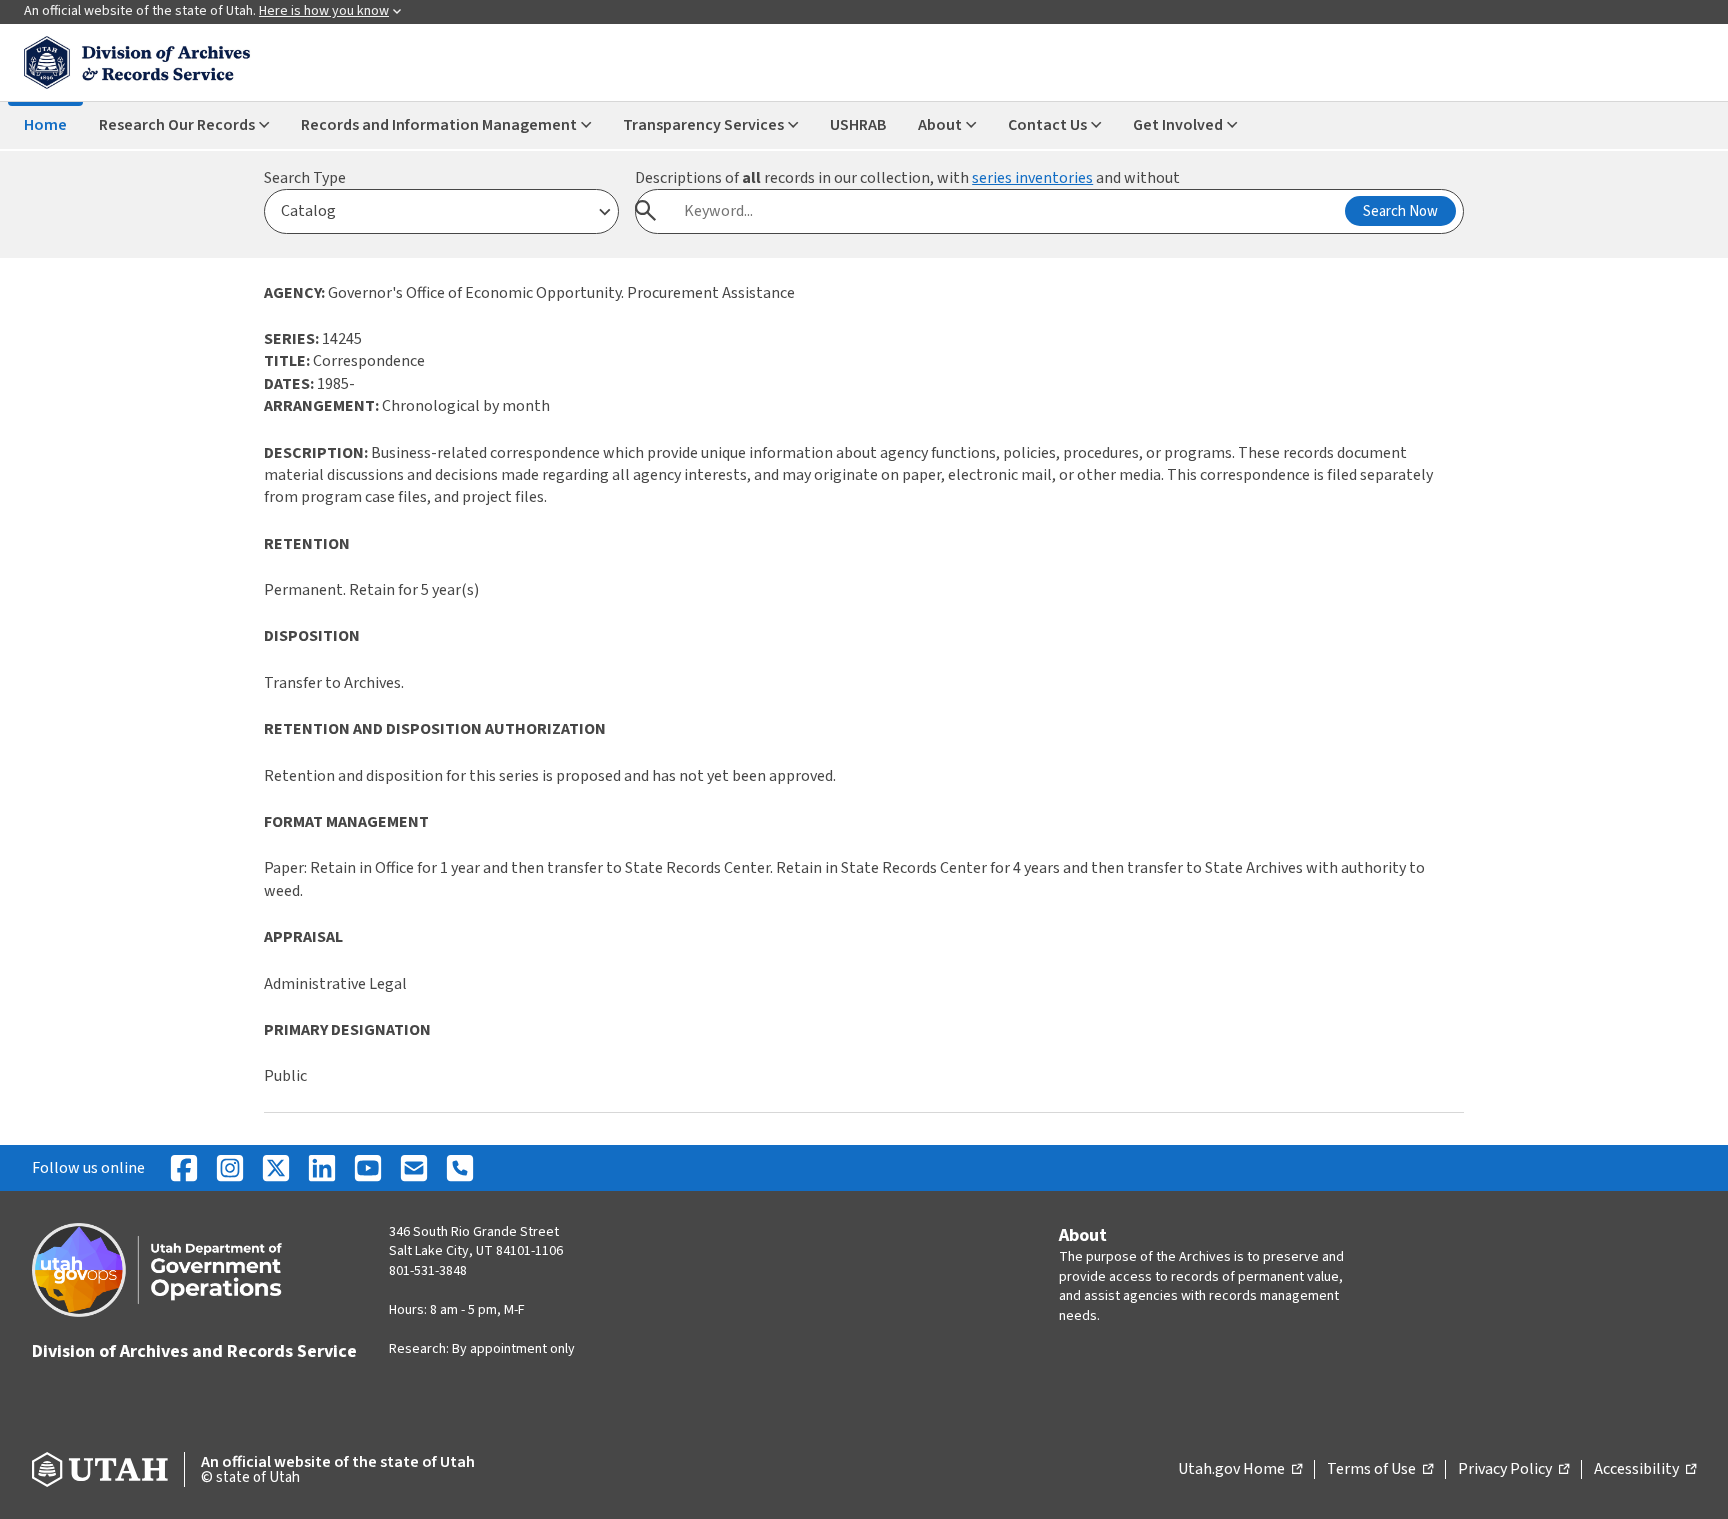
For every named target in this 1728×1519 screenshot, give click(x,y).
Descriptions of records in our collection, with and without (907, 178)
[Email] (414, 1168)
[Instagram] (230, 1168)
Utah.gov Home (1240, 1470)
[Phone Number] (460, 1168)
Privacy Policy (1513, 1470)
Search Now (1400, 211)
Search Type (305, 178)
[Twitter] (276, 1168)
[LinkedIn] (322, 1168)
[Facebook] (184, 1168)
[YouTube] (368, 1168)
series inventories (1032, 178)
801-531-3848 (428, 1271)
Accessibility (1645, 1470)
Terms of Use (1380, 1470)
